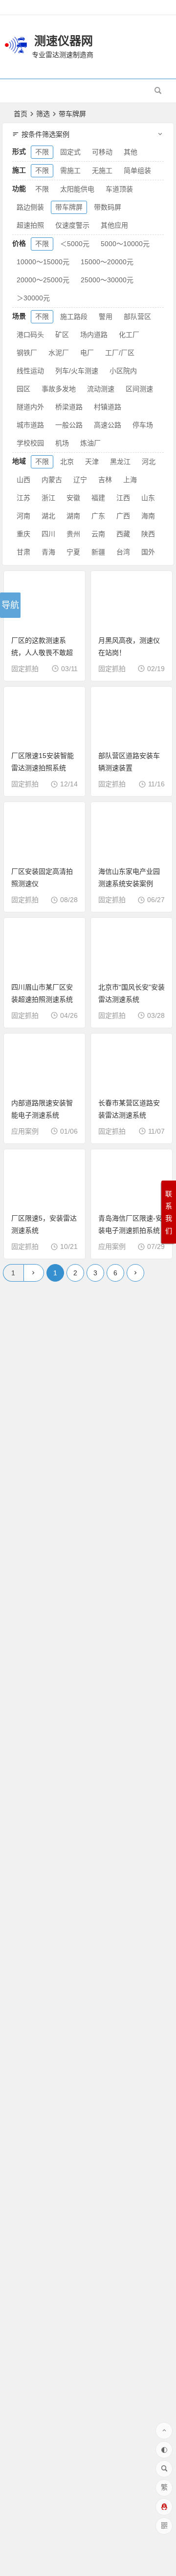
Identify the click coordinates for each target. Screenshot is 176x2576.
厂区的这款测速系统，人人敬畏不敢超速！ (42, 653)
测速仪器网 (64, 41)
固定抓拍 (25, 669)
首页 (21, 114)
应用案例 (25, 1131)
